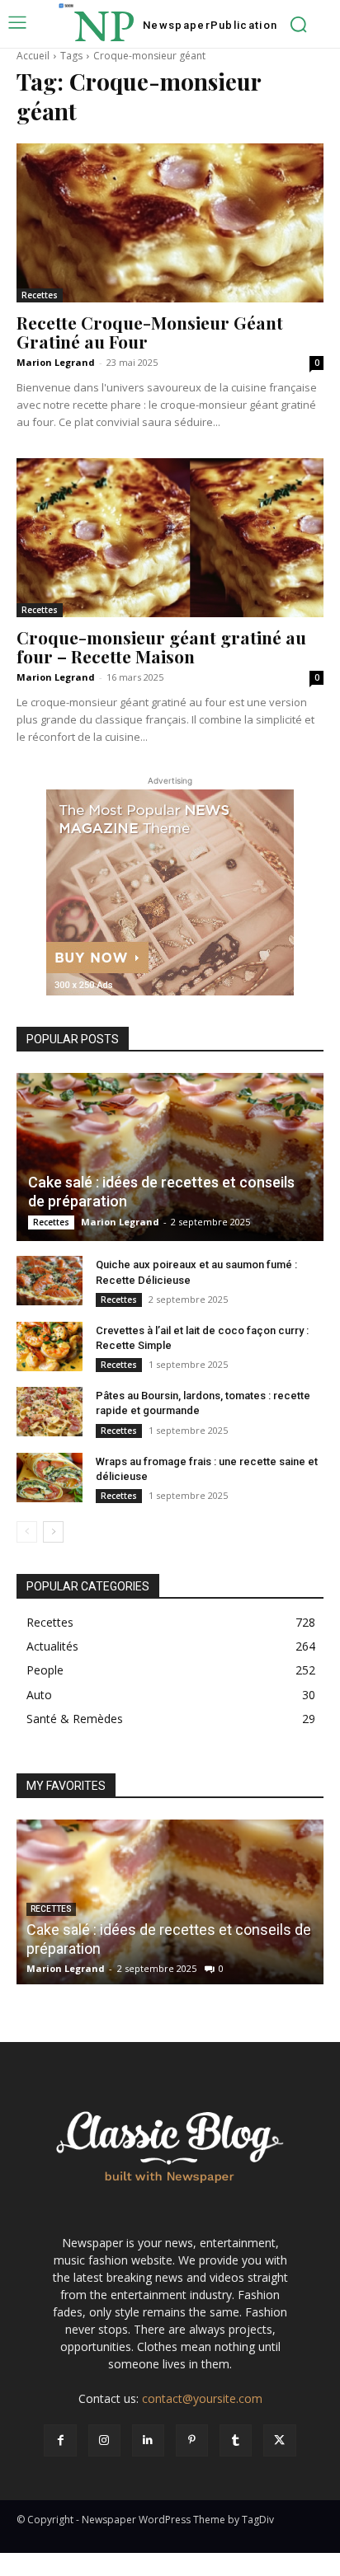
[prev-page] (27, 1532)
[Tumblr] (236, 2440)
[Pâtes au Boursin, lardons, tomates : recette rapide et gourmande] (50, 1412)
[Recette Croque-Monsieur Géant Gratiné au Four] (170, 223)
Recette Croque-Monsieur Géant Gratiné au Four (150, 332)
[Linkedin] (148, 2440)
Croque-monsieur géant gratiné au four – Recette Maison (161, 646)
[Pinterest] (192, 2440)
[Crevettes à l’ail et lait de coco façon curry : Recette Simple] (50, 1347)
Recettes (40, 295)
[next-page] (53, 1532)
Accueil (33, 56)
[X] (279, 2440)
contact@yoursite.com (202, 2398)
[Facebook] (60, 2440)
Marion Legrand (56, 362)
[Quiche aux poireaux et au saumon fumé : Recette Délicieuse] (50, 1281)
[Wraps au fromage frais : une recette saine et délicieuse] (50, 1478)
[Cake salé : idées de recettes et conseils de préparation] (170, 1157)
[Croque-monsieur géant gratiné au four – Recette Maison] (170, 538)
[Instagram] (104, 2440)
